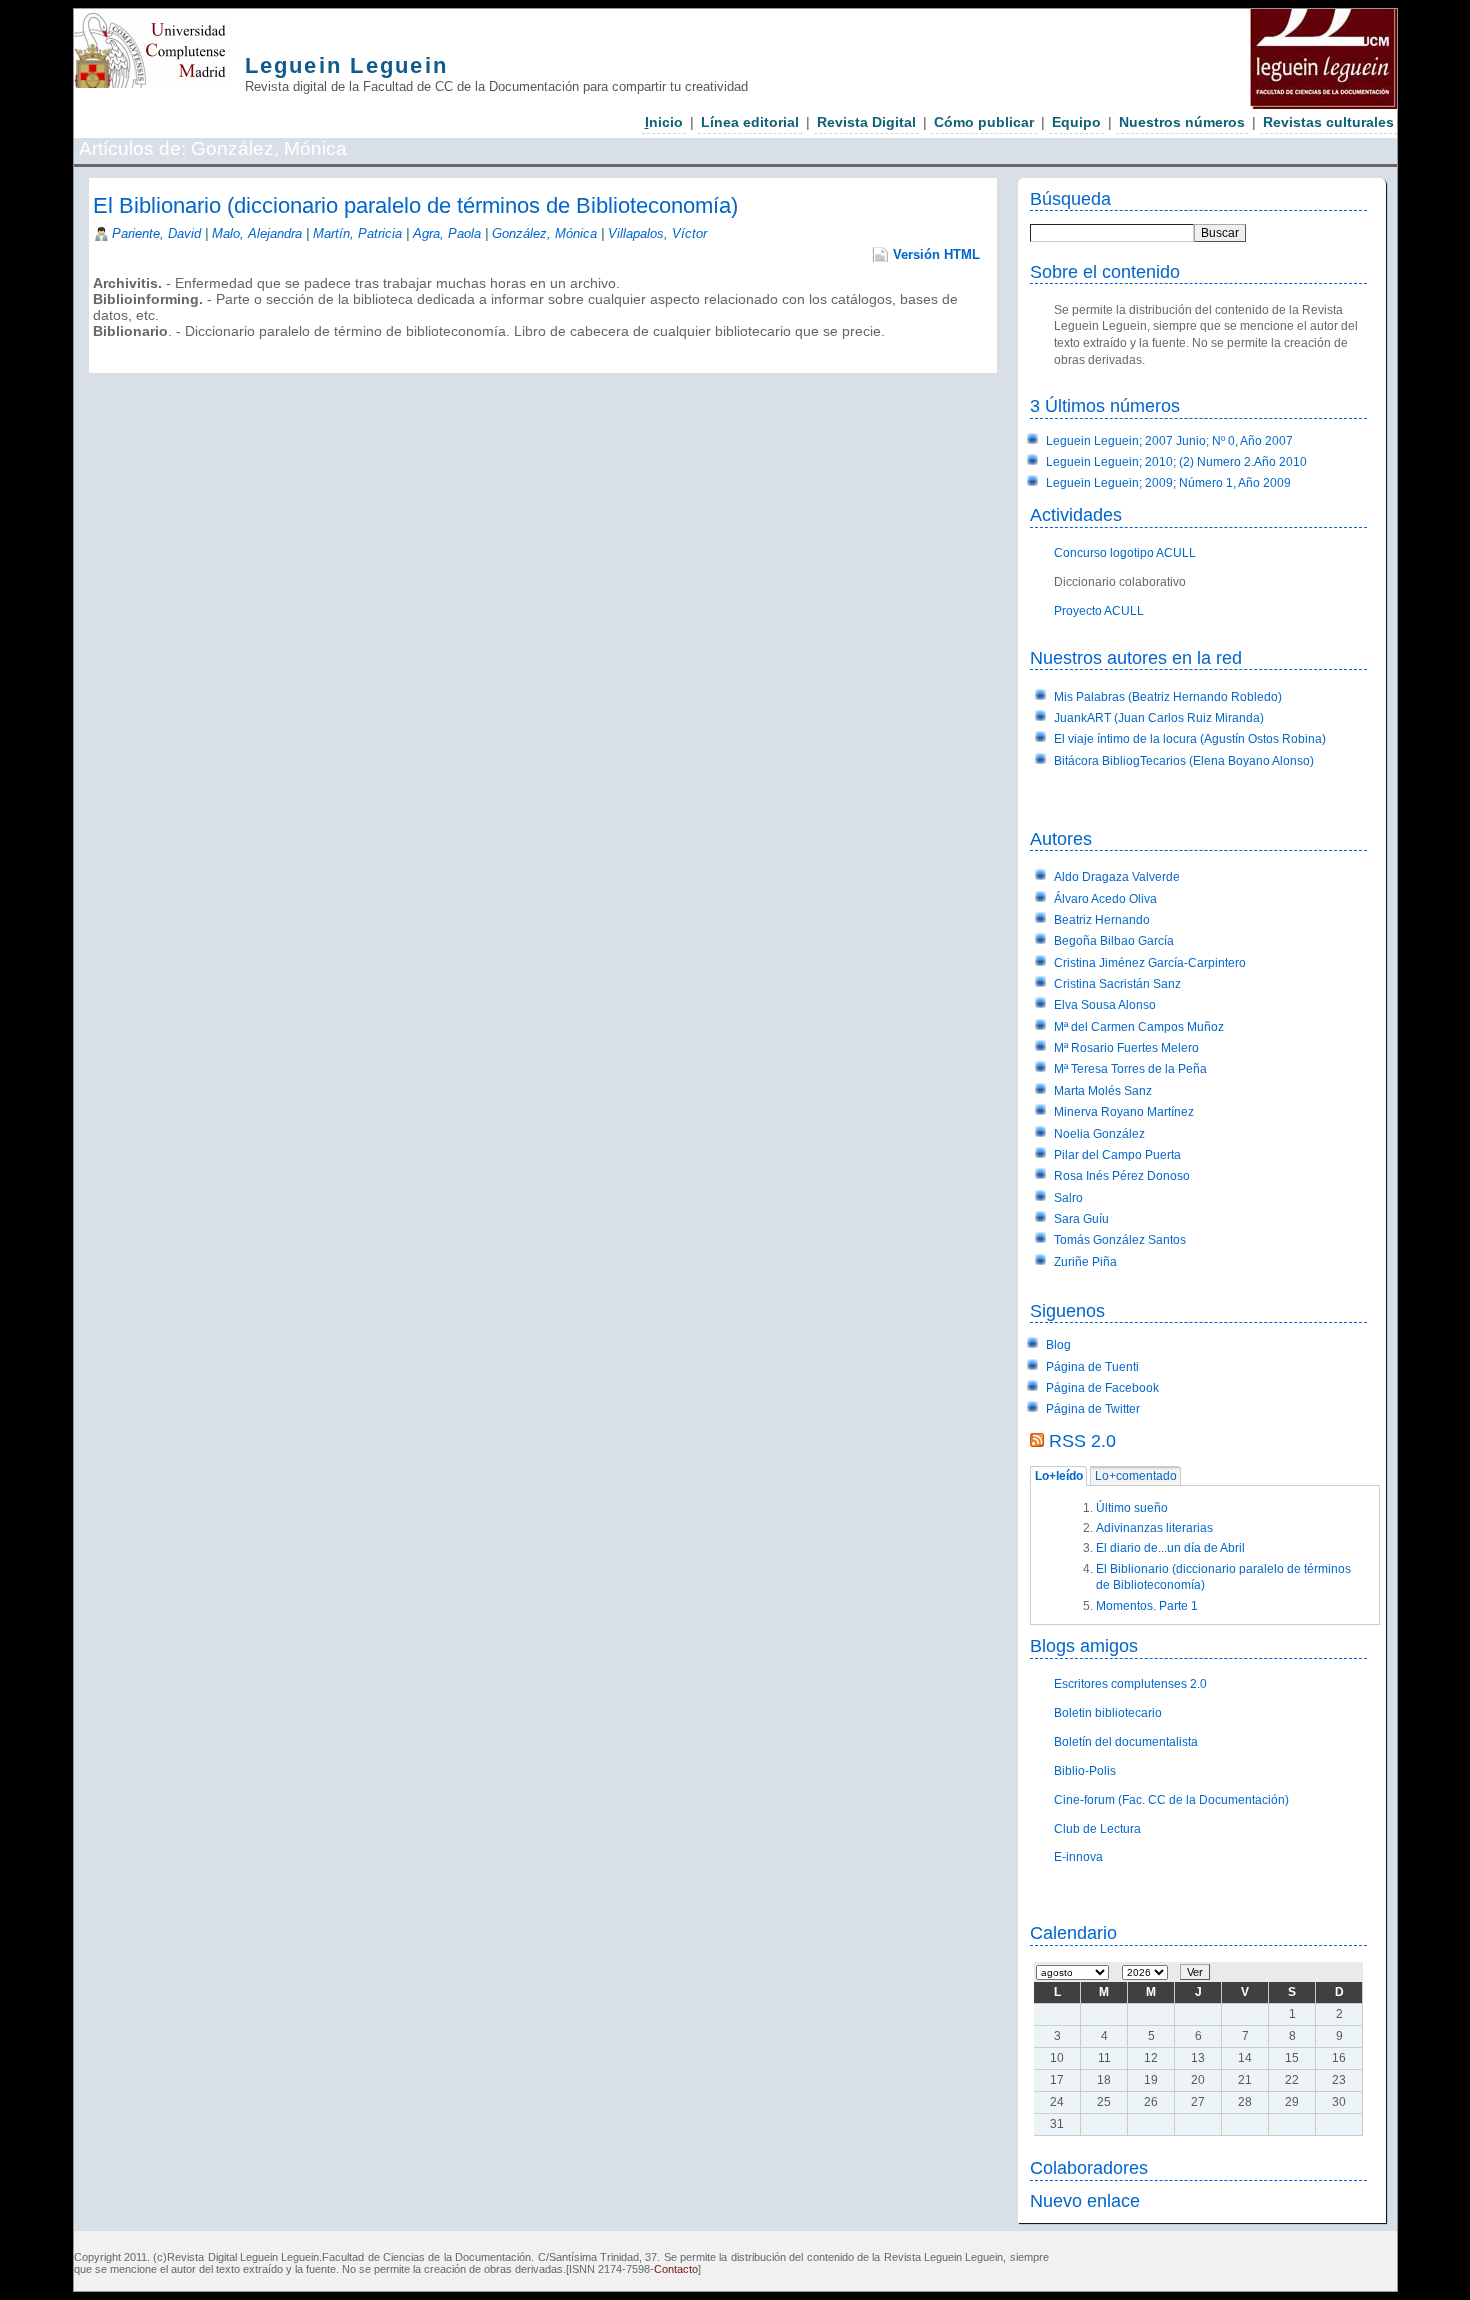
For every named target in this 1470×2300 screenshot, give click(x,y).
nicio (664, 122)
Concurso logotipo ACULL (1125, 553)
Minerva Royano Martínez (1124, 1112)
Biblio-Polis (1085, 1771)
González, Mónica (544, 233)
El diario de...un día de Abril (1170, 1548)
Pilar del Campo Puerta (1117, 1155)
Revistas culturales (1328, 122)
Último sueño (1132, 1508)
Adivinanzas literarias (1154, 1528)
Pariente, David (158, 233)
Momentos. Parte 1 (1147, 1606)
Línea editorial (750, 122)
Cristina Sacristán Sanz (1117, 984)
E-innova (1078, 1857)
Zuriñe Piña (1085, 1262)
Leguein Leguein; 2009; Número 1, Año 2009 (1168, 483)
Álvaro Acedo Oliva (1105, 899)
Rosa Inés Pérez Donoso (1122, 1176)
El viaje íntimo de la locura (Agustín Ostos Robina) (1190, 739)
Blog (1058, 1345)
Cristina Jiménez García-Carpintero (1150, 963)
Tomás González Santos (1120, 1240)
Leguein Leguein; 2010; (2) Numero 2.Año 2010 (1176, 462)
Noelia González (1099, 1134)
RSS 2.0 (1082, 1440)
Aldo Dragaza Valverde (1117, 877)
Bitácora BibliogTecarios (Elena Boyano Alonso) (1184, 761)
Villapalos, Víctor (657, 233)
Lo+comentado (1136, 1477)
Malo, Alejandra (257, 233)
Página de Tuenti (1092, 1367)
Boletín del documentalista (1126, 1742)
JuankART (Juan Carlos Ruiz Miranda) (1159, 718)
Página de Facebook (1102, 1388)
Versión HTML (936, 254)
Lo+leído (1059, 1477)
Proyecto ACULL (1099, 611)
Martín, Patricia (357, 233)
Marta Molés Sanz (1103, 1091)
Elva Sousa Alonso (1105, 1005)
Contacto (676, 2269)
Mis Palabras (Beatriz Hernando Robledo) (1168, 697)
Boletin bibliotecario (1108, 1713)
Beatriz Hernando (1102, 920)
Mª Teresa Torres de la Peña (1130, 1069)
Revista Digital (866, 122)
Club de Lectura (1097, 1829)
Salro (1068, 1198)
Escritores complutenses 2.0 (1130, 1684)
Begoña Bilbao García (1114, 941)
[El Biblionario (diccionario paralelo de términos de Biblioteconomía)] (95, 347)
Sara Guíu (1081, 1219)
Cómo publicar (984, 122)
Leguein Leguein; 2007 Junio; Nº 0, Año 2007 (1169, 441)
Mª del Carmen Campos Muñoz (1139, 1027)
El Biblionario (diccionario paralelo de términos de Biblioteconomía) (415, 205)
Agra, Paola (447, 233)
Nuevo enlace (1085, 2200)
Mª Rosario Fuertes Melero (1126, 1048)
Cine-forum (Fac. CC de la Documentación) (1171, 1800)
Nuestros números (1182, 122)
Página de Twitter (1093, 1409)
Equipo (1076, 122)
